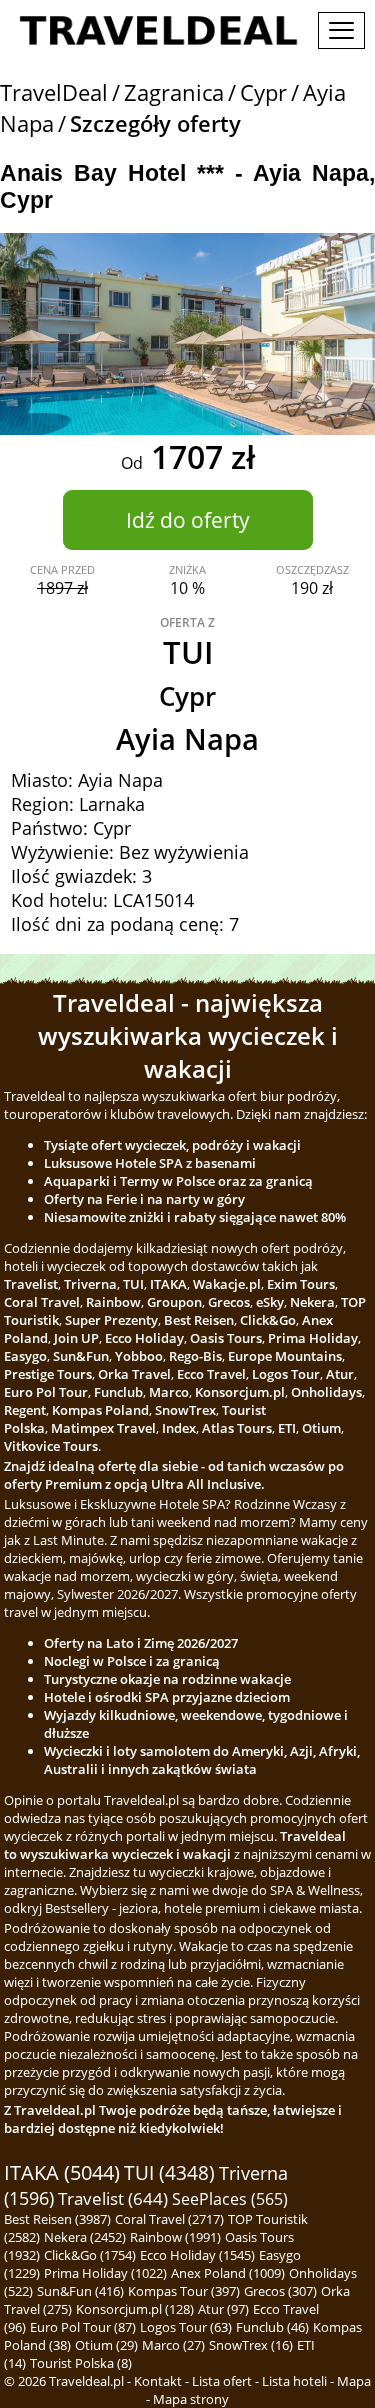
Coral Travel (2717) (169, 2219)
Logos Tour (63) (186, 2327)
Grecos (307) (280, 2291)
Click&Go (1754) (90, 2255)
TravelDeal (54, 92)
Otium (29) (106, 2345)
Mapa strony (191, 2399)
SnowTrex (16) (251, 2345)
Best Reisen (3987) (57, 2219)
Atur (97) (223, 2309)
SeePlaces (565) (230, 2199)
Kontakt (158, 2381)
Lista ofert (222, 2381)
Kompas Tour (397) (184, 2291)
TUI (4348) (169, 2173)
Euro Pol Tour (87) (83, 2327)
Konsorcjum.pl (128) (135, 2309)
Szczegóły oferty (155, 123)
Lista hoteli (294, 2381)
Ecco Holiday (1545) (197, 2255)
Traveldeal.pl (86, 2381)
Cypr (263, 92)
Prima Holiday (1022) (105, 2273)
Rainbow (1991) (175, 2237)
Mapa (354, 2381)
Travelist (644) (113, 2198)
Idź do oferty (188, 520)
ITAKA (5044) (62, 2172)
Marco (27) (173, 2345)
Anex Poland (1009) (228, 2273)
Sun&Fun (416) (80, 2291)
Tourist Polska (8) (81, 2363)
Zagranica (174, 92)
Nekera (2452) (85, 2237)
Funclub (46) (272, 2327)
